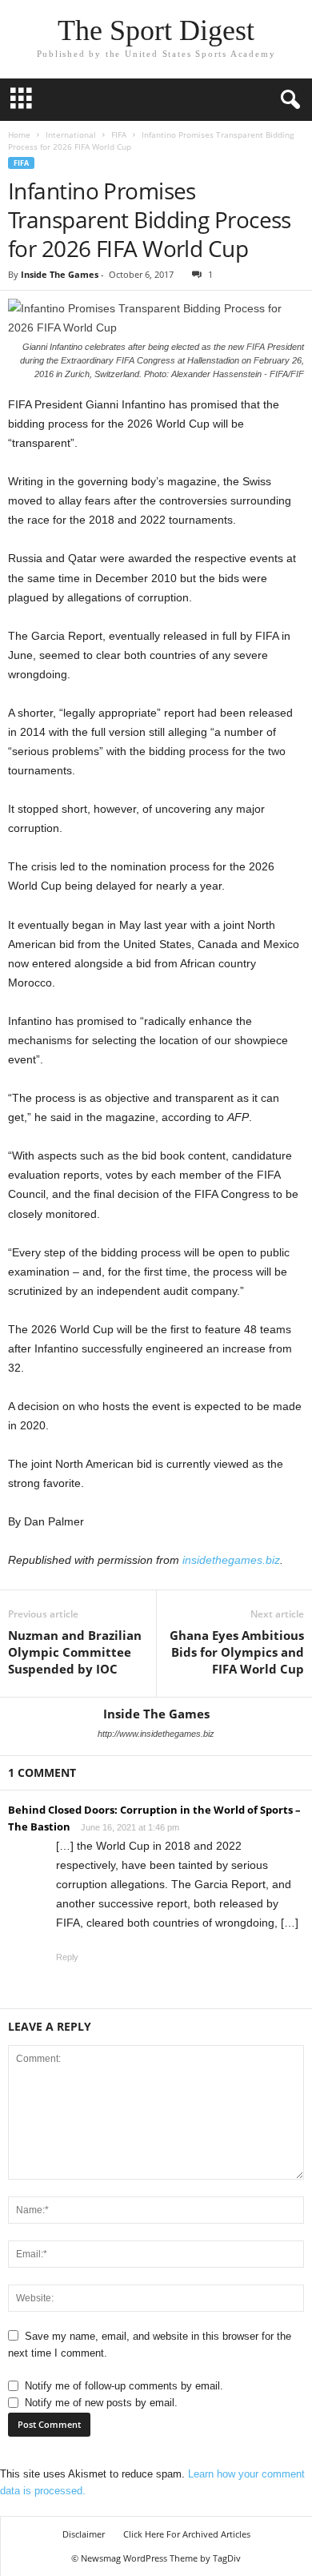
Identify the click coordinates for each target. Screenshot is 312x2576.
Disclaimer (84, 2534)
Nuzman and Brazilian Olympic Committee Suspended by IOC (75, 1652)
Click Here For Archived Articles (187, 2534)
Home (19, 135)
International (71, 135)
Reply (67, 1957)
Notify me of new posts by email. (101, 2403)
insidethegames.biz (231, 1560)
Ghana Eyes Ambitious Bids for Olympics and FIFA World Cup (237, 1652)
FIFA (119, 135)
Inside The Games (60, 274)
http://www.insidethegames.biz (156, 1734)
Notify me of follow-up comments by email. (124, 2386)
